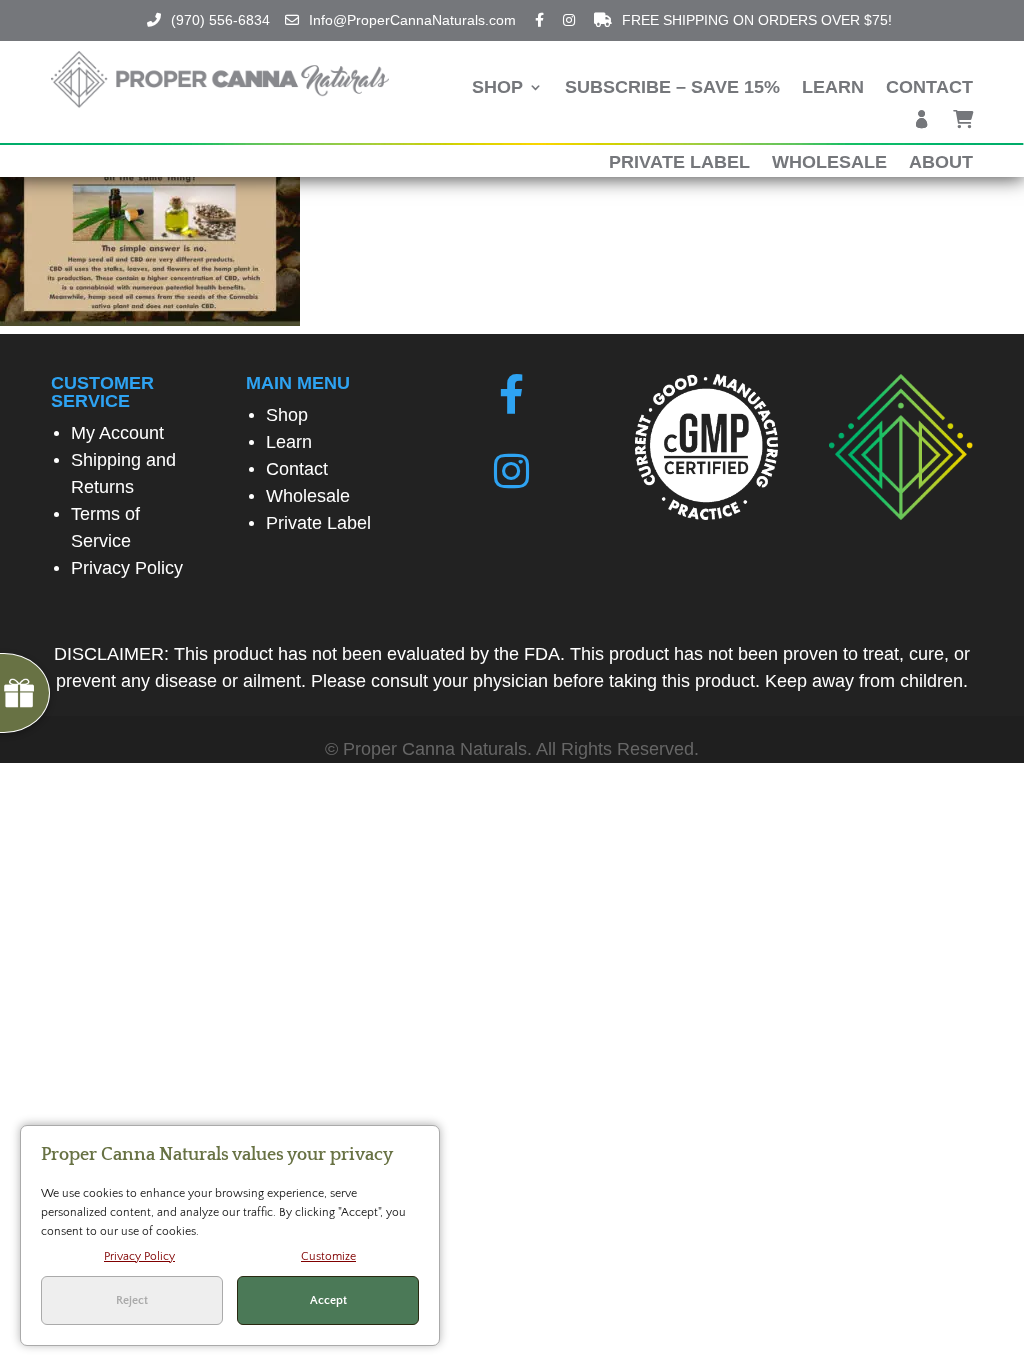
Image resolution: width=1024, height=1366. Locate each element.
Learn (833, 88)
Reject (132, 1300)
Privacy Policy (127, 568)
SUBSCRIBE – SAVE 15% (672, 88)
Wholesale (829, 163)
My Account (117, 433)
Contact (929, 88)
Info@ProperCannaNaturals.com (412, 20)
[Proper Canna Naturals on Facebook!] (511, 395)
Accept (328, 1300)
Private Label (679, 163)
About (941, 163)
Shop (497, 88)
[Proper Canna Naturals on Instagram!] (511, 472)
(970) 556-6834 (220, 20)
